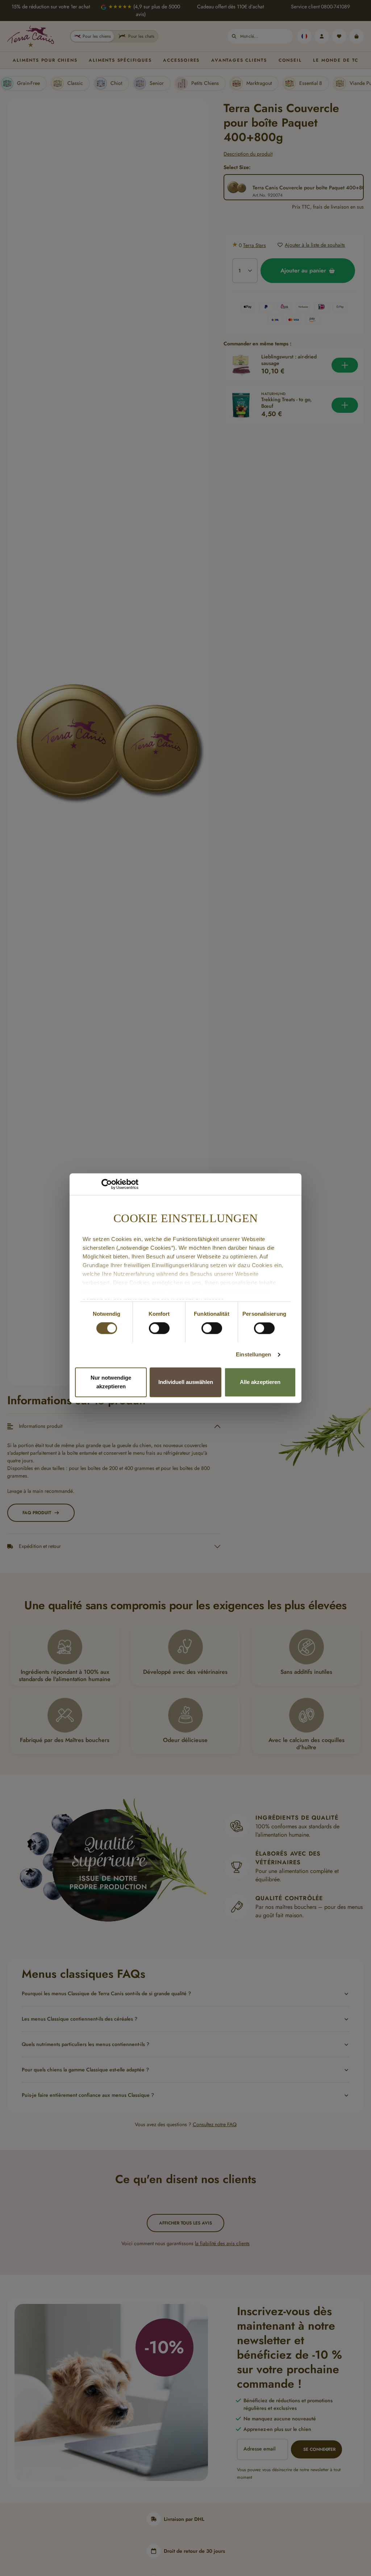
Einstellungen (253, 1355)
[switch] (159, 1328)
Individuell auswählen (186, 1382)
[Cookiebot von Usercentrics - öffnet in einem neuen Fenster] (107, 1184)
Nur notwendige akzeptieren (111, 1382)
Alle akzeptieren (260, 1382)
